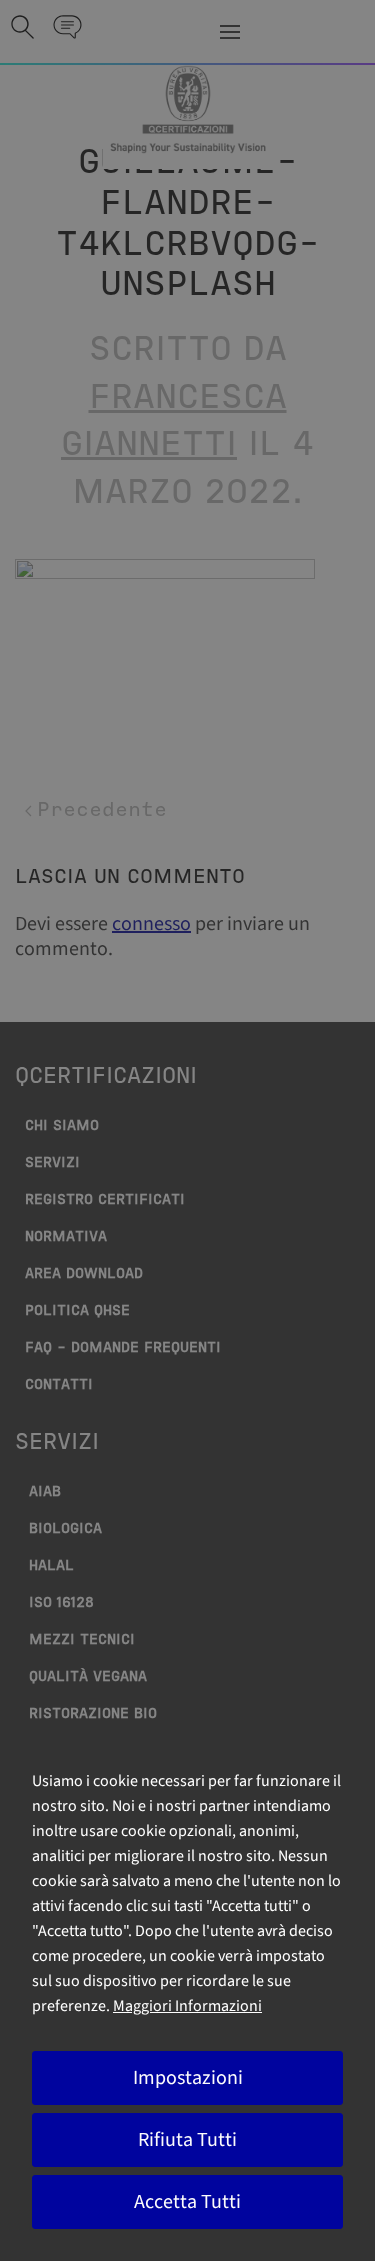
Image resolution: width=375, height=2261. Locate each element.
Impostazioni (188, 2078)
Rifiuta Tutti (187, 2140)
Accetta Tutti (187, 2202)
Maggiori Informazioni (187, 2006)
